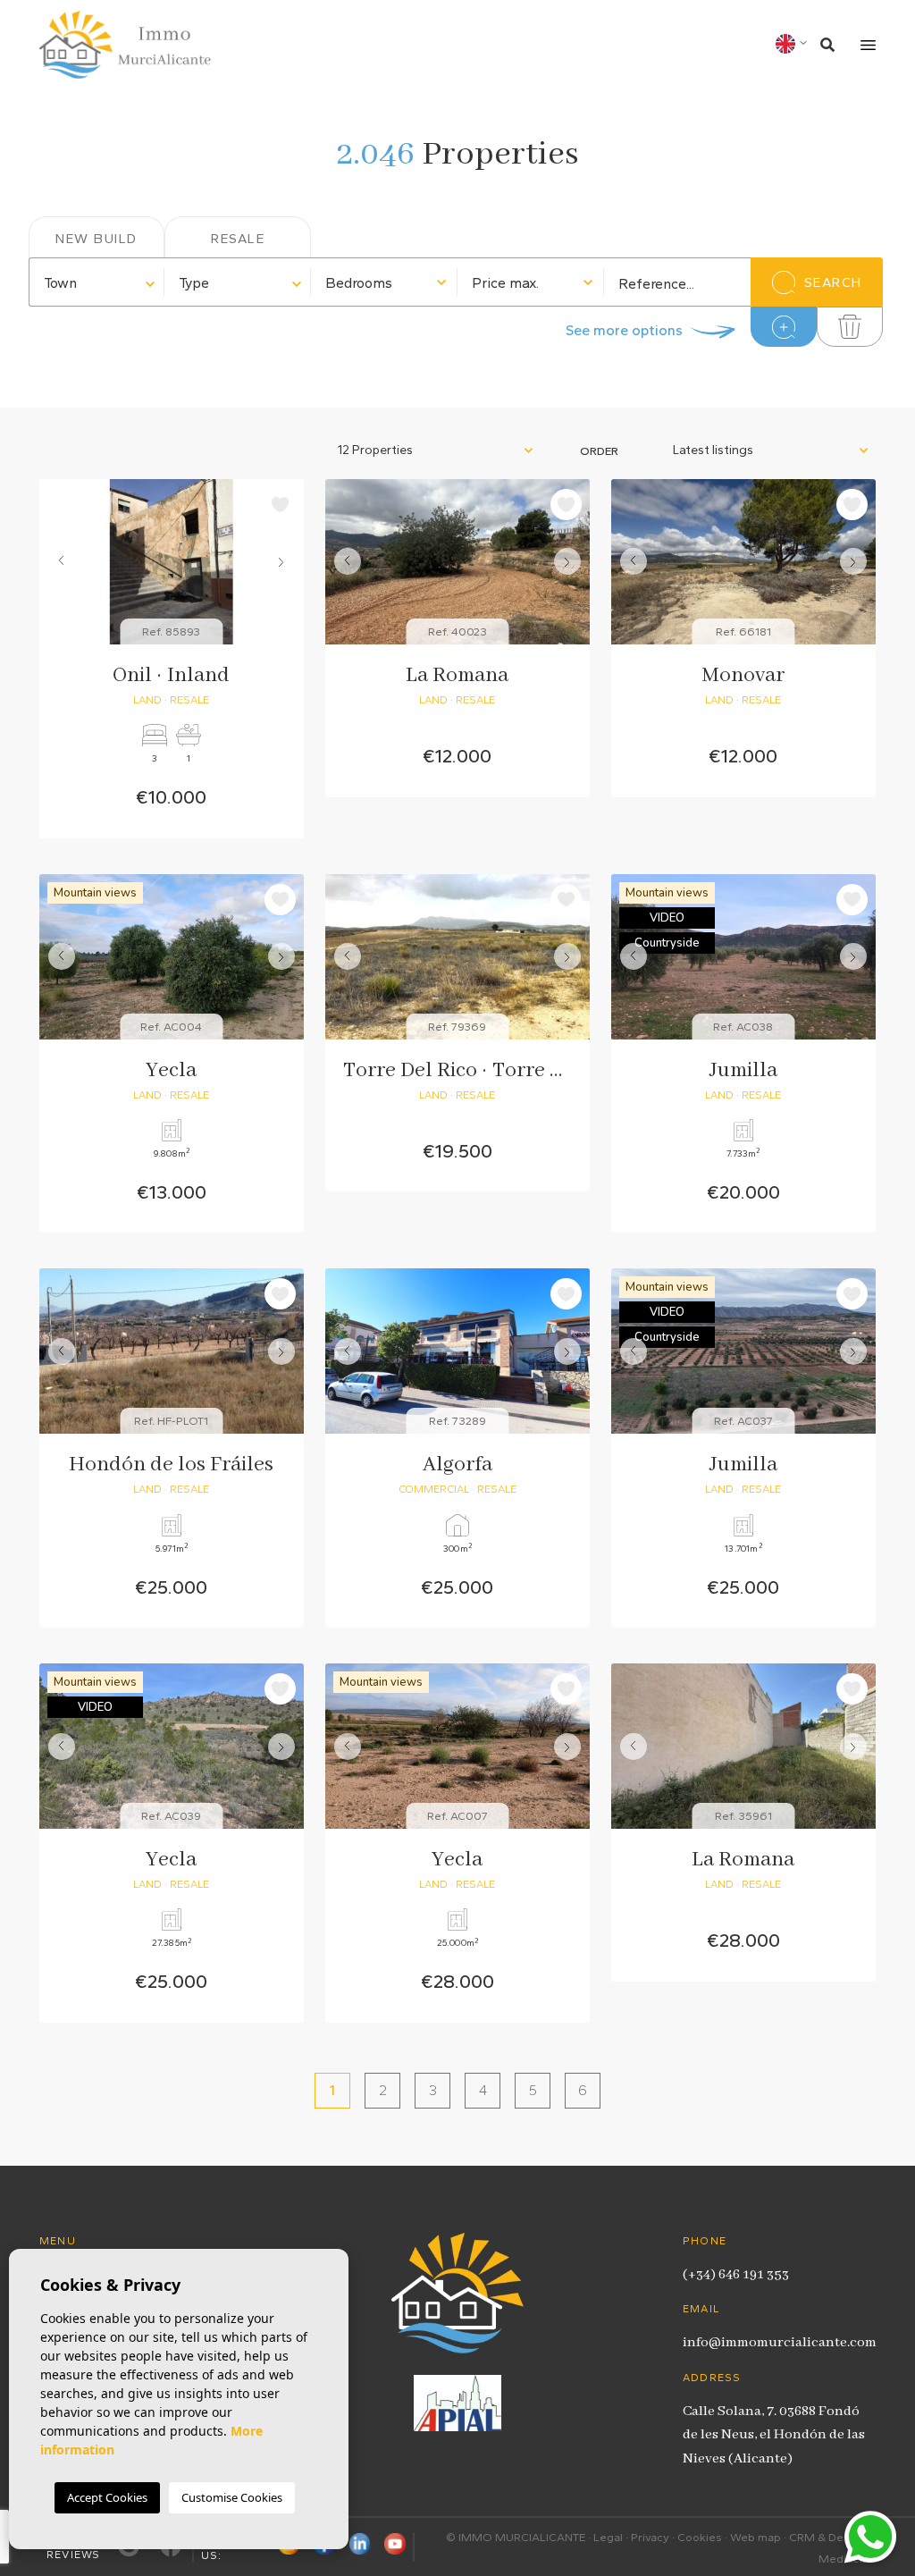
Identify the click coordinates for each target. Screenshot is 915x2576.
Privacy (650, 2537)
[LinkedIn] (360, 2547)
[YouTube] (395, 2547)
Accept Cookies (107, 2497)
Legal (608, 2537)
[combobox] (97, 282)
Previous (57, 562)
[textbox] (97, 283)
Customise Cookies (232, 2497)
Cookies (700, 2537)
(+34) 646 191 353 (736, 2275)
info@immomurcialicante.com (780, 2343)
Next (286, 562)
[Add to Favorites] (280, 505)
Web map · (760, 2537)
